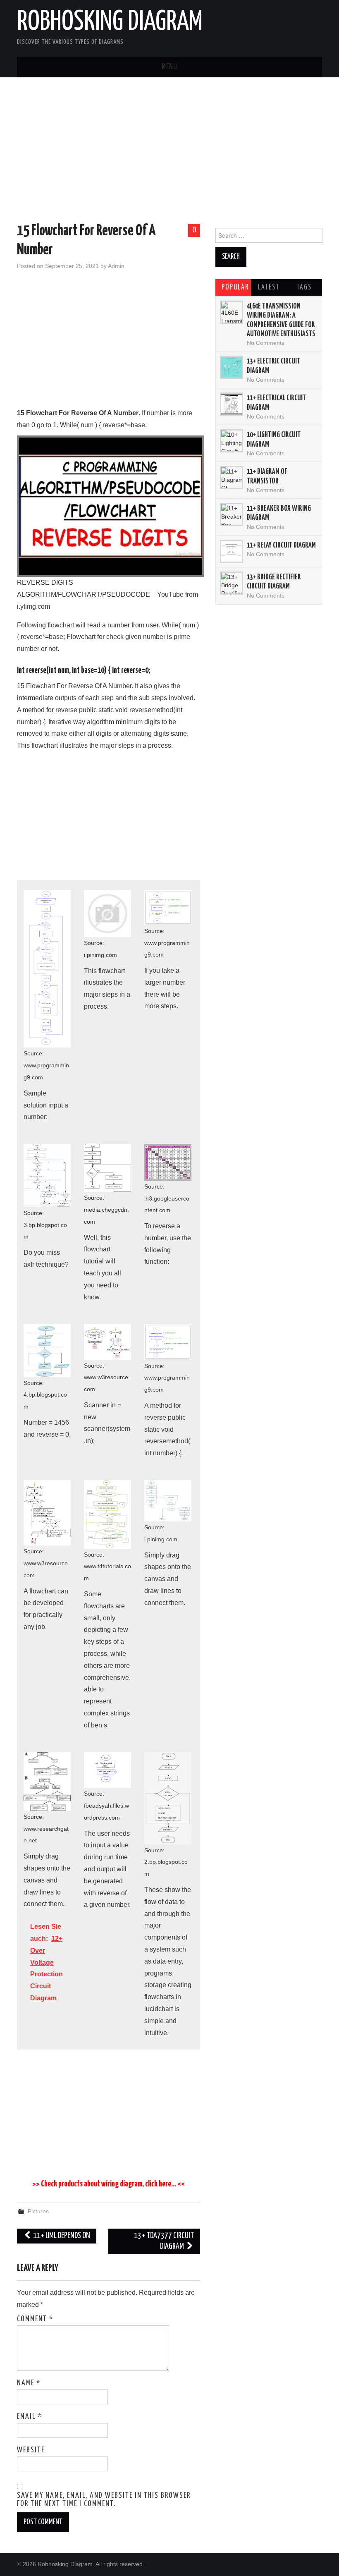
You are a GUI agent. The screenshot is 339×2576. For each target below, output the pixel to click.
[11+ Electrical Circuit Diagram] (232, 404)
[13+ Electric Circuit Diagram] (232, 367)
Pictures (38, 2211)
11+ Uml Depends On (61, 2236)
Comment (35, 2319)
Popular (235, 287)
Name (29, 2383)
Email (30, 2417)
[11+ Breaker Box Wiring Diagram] (232, 514)
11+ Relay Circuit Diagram (281, 545)
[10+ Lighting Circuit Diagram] (232, 441)
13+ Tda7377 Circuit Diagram (164, 2241)
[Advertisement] (169, 152)
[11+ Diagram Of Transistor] (232, 478)
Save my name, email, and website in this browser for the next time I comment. (104, 2500)
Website (31, 2450)
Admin (116, 266)
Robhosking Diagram (110, 22)
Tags (304, 287)
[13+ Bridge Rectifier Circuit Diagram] (232, 583)
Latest (269, 287)
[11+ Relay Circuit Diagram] (232, 551)
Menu (169, 67)
